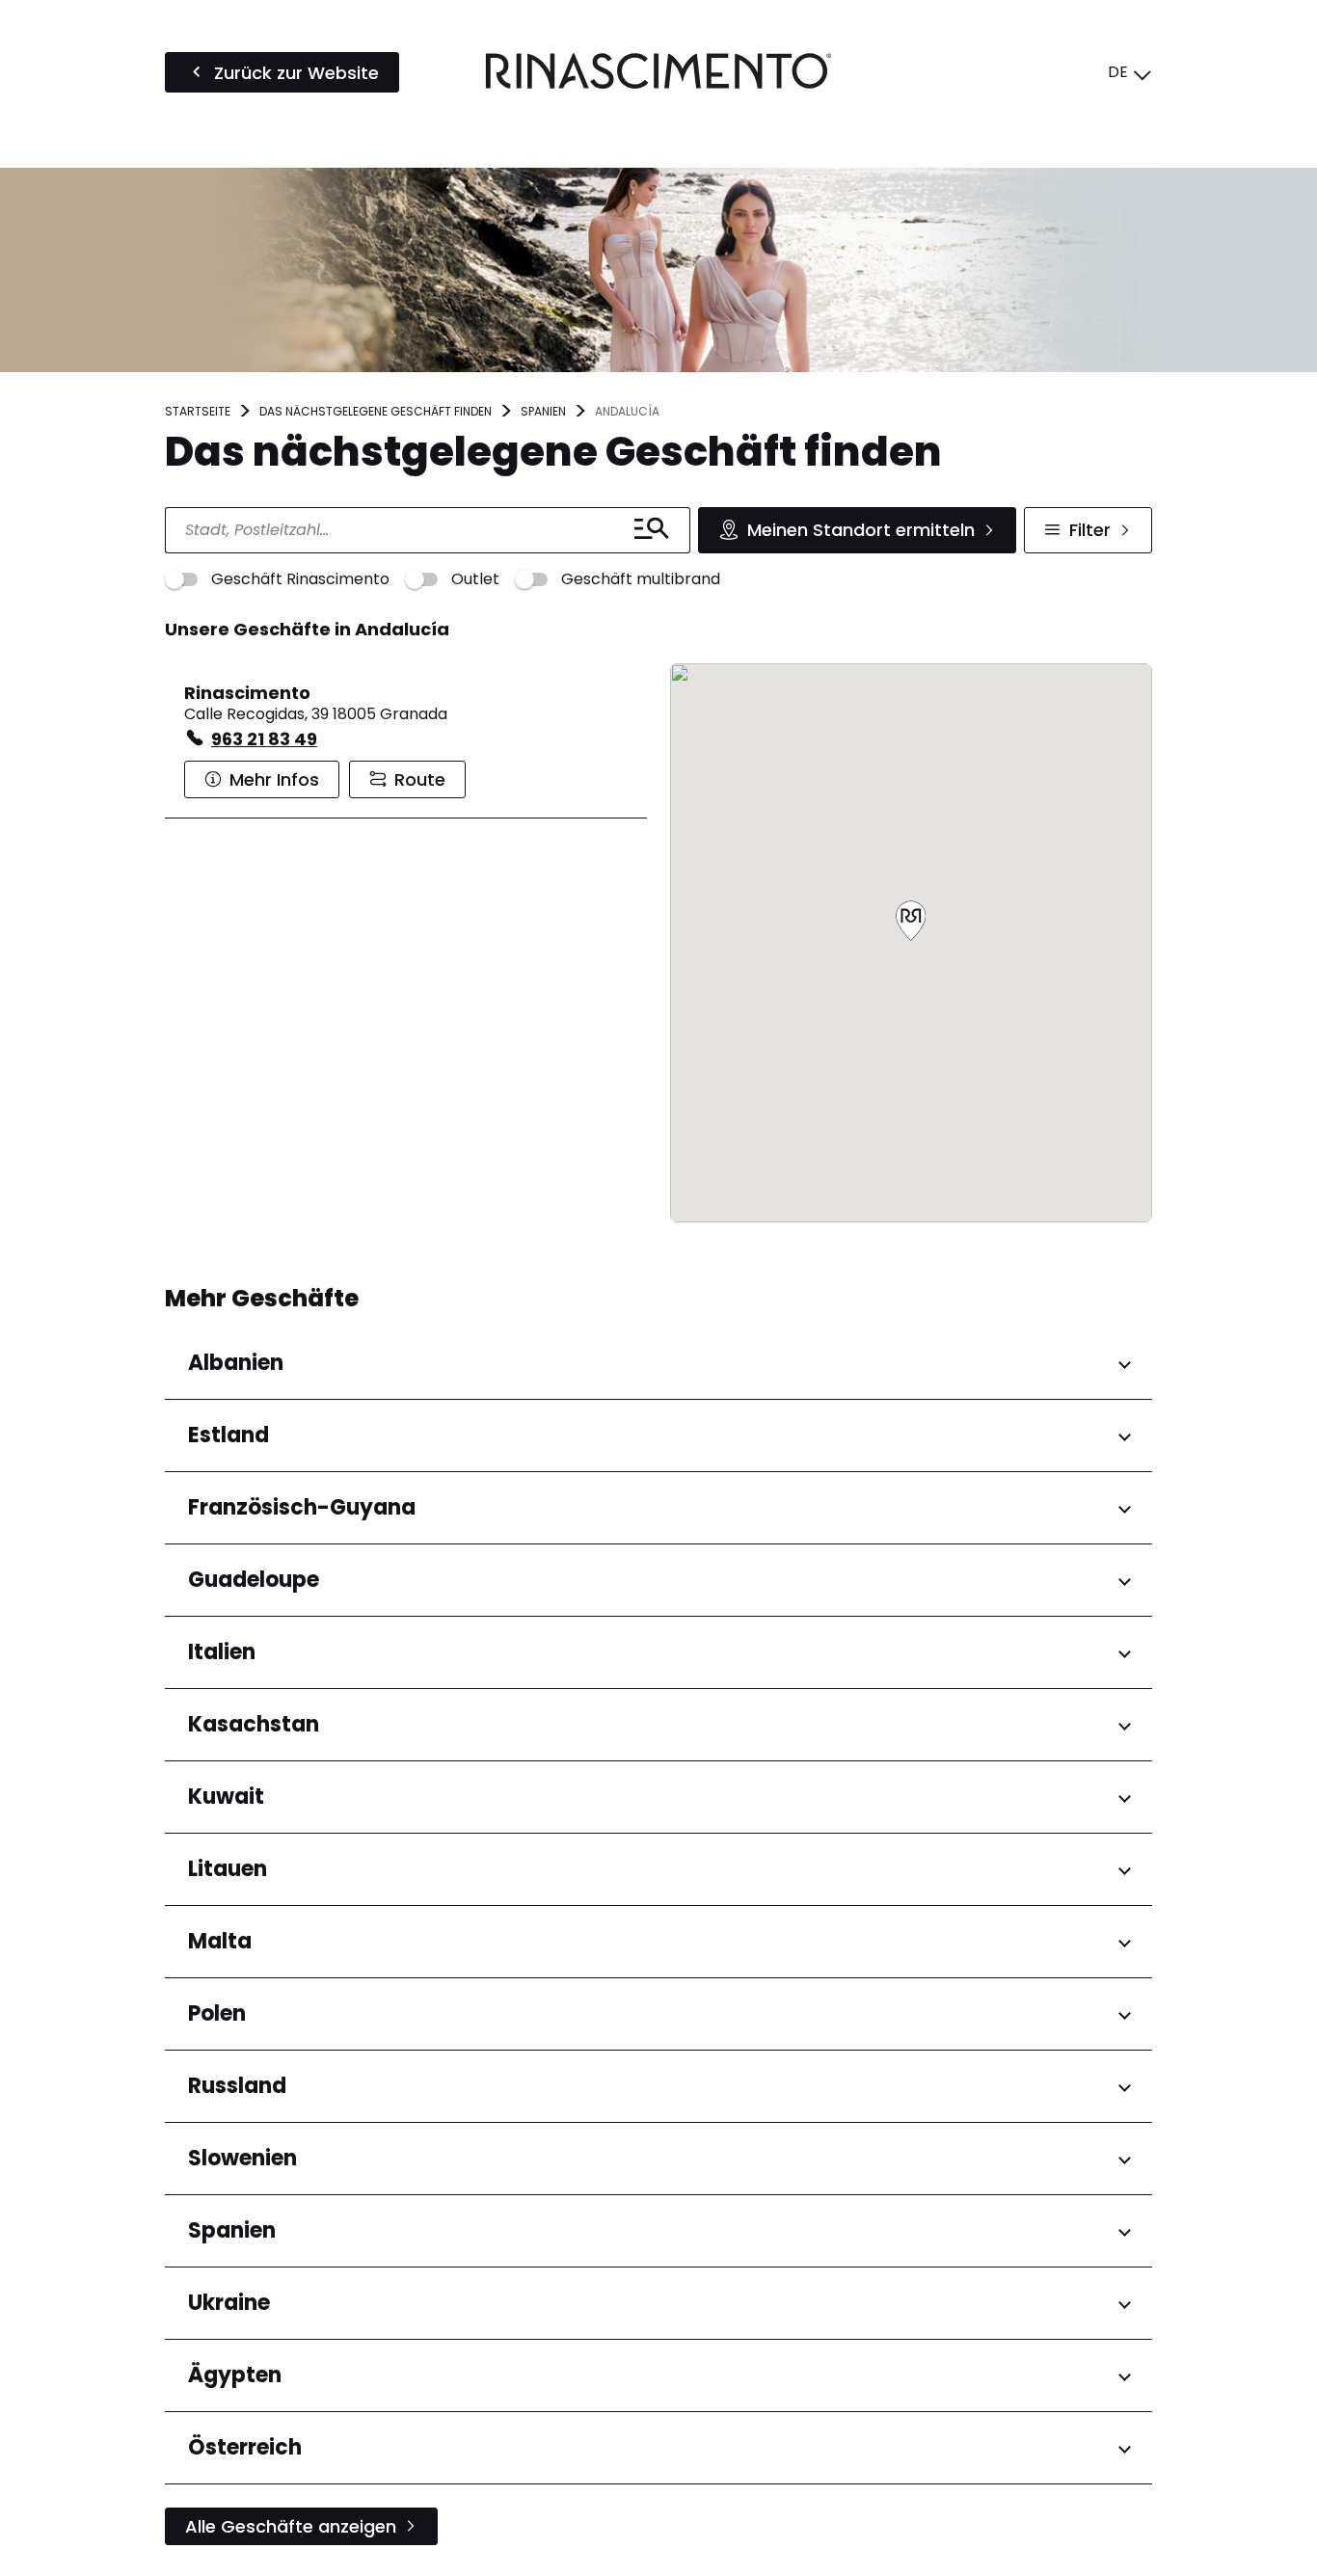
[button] (911, 922)
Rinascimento (247, 693)
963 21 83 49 (264, 739)
